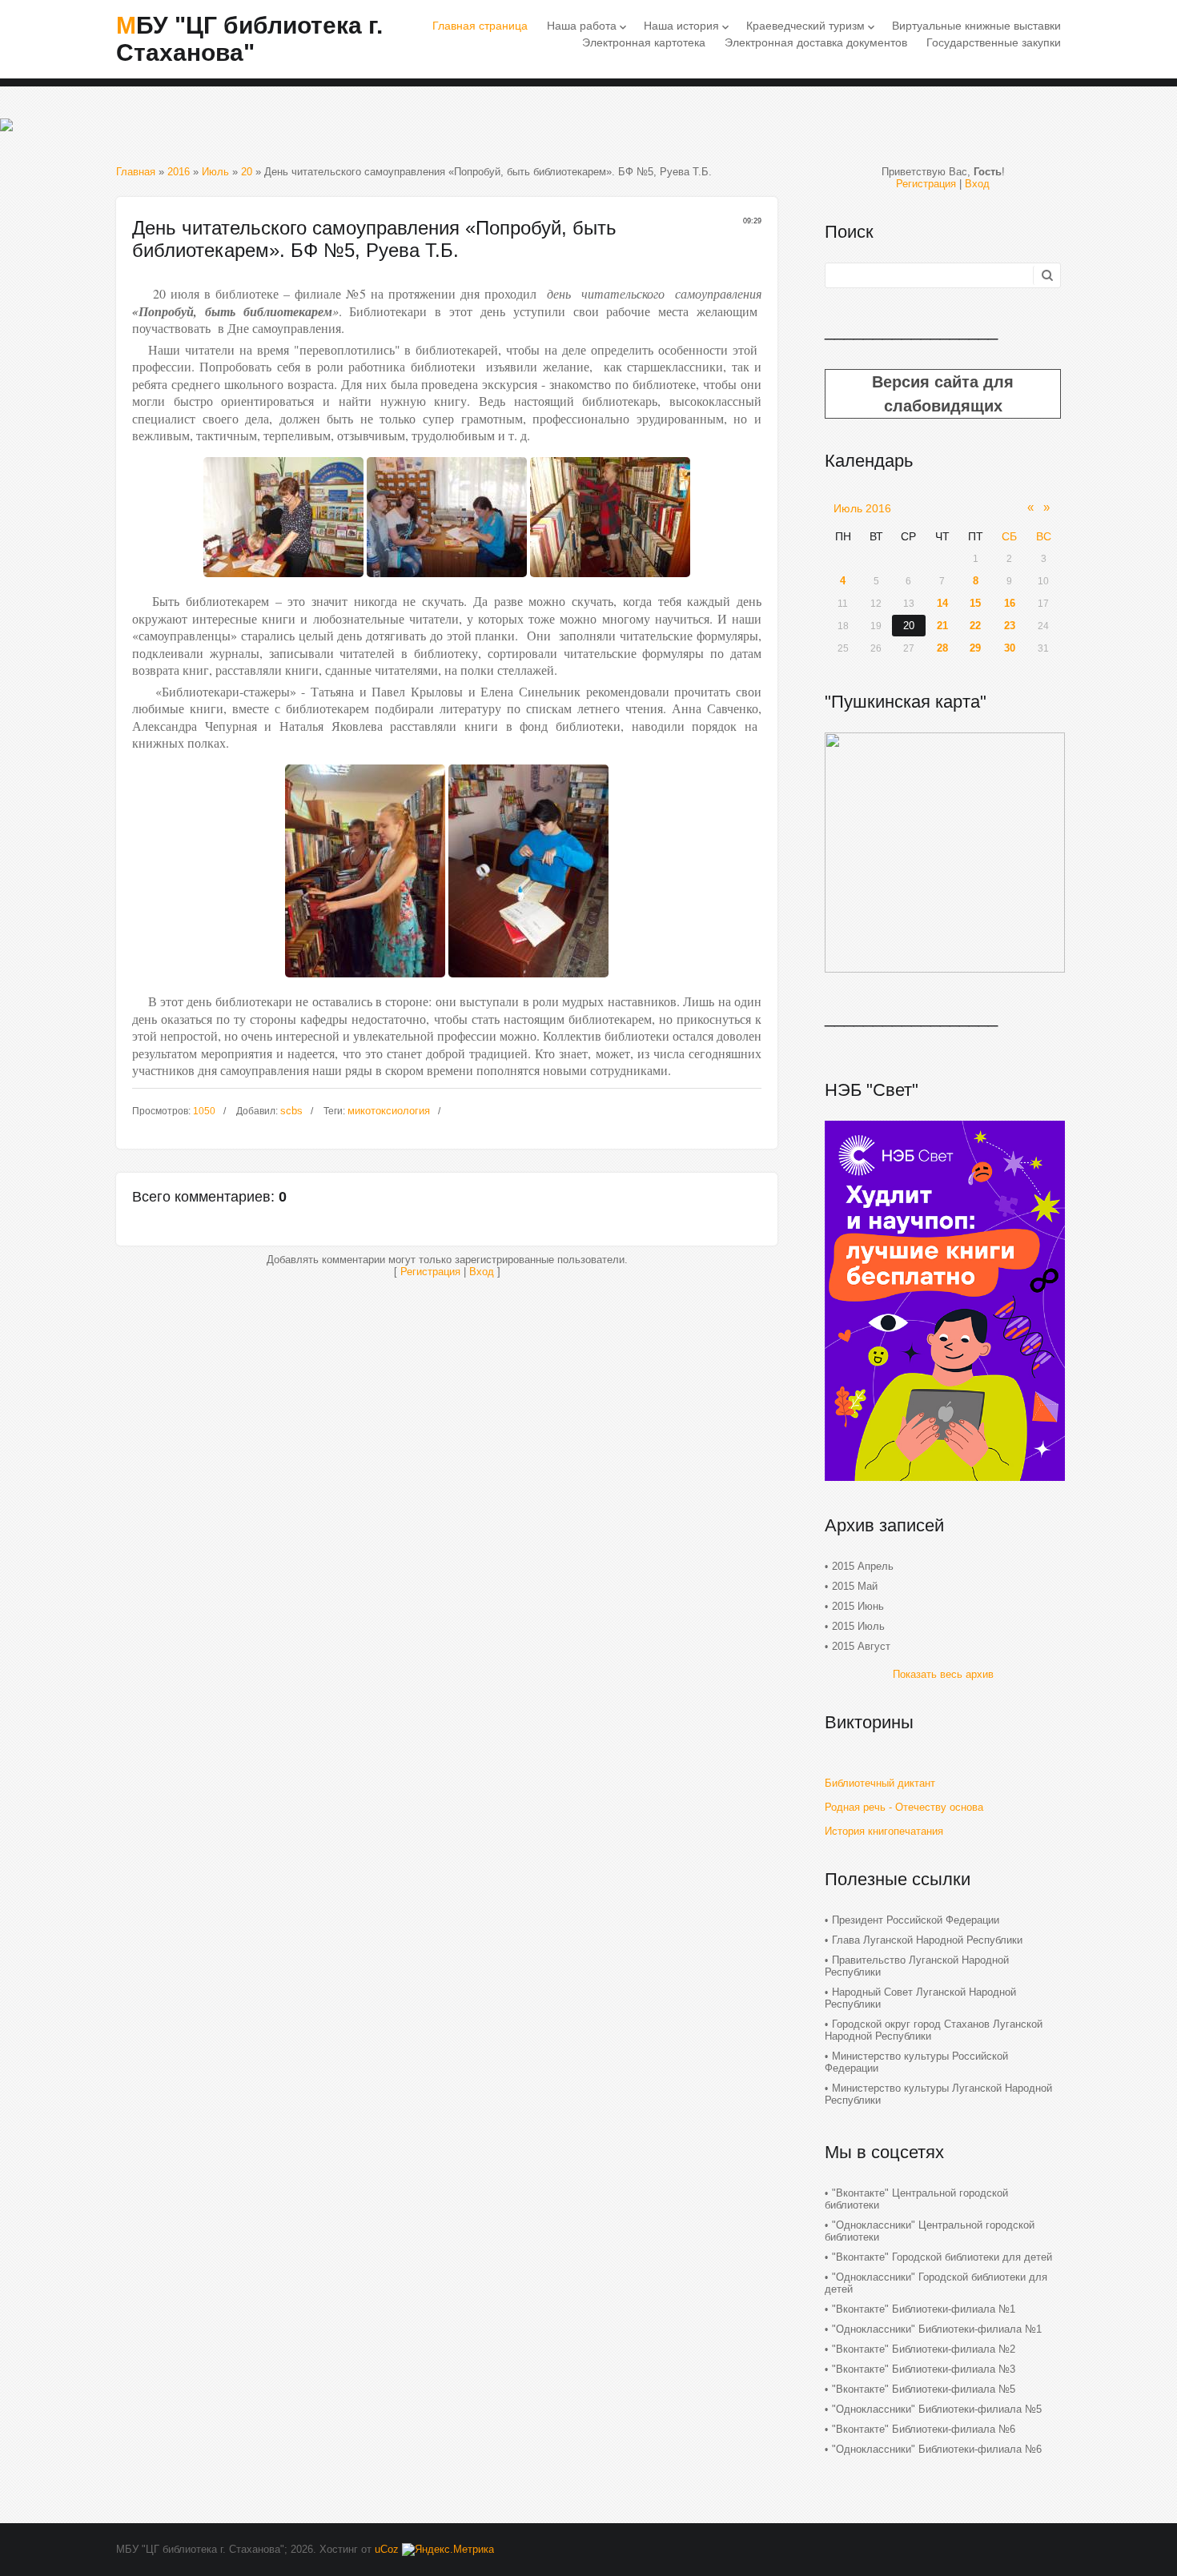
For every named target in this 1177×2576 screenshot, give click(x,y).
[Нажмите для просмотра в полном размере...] (283, 582)
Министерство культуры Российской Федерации (916, 2062)
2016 (179, 172)
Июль (215, 172)
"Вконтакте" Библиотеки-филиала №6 (924, 2429)
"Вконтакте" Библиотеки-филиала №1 (924, 2309)
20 (247, 172)
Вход (482, 1272)
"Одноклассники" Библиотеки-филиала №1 (937, 2329)
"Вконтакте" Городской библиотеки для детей (942, 2257)
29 (975, 648)
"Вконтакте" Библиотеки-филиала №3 (924, 2369)
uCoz (387, 2549)
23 (1010, 626)
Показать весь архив (943, 1674)
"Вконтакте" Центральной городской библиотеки (916, 2199)
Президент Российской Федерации (916, 1920)
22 (975, 626)
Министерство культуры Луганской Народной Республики (938, 2094)
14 (942, 603)
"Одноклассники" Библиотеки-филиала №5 (937, 2409)
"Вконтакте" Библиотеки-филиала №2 (924, 2349)
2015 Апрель (863, 1566)
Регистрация (430, 1272)
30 (1010, 648)
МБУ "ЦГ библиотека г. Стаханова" (249, 39)
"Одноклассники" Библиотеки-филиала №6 (937, 2449)
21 (942, 626)
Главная (136, 172)
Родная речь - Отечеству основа (904, 1807)
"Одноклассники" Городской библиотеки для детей (936, 2283)
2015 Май (855, 1586)
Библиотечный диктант (880, 1783)
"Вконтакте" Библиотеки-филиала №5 (924, 2389)
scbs (291, 1111)
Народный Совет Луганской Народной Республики (920, 1998)
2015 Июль (858, 1626)
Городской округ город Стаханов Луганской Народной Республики (934, 2030)
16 (1010, 603)
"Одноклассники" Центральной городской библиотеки (930, 2231)
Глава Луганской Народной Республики (927, 1940)
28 (942, 648)
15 (975, 603)
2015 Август (861, 1646)
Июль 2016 (862, 508)
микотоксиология (389, 1111)
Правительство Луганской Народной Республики (917, 1966)
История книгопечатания (884, 1831)
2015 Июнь (858, 1606)
